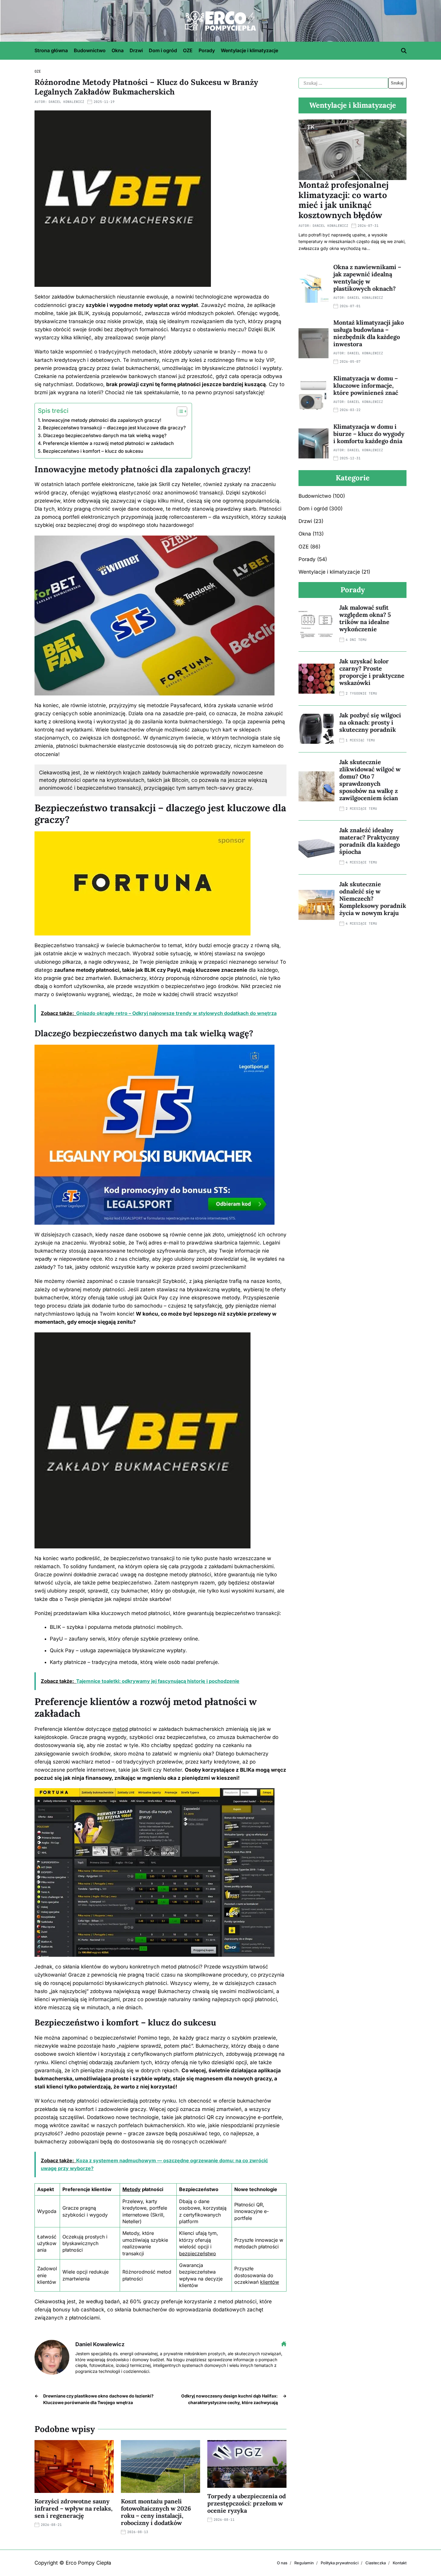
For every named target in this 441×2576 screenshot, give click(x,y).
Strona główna (51, 50)
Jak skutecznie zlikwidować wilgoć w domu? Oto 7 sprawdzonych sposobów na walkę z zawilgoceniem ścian (370, 780)
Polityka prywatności (340, 2563)
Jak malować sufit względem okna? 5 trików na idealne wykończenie (365, 618)
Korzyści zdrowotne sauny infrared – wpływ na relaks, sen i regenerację (73, 2508)
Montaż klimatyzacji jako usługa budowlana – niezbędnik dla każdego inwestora (369, 333)
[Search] (404, 51)
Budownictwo (90, 50)
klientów (270, 2282)
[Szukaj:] (343, 83)
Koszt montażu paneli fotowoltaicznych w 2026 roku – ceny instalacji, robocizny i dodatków (156, 2512)
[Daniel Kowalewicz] (52, 2357)
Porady (207, 50)
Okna (118, 50)
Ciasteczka (376, 2563)
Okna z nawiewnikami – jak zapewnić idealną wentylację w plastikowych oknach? (367, 278)
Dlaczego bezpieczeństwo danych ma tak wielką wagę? (105, 435)
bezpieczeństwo (198, 2253)
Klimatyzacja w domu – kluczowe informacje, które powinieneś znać (366, 385)
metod (120, 1729)
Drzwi (136, 50)
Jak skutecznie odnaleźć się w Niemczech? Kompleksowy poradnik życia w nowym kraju (373, 898)
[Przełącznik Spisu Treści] (179, 411)
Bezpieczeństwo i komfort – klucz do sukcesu (93, 451)
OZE (188, 50)
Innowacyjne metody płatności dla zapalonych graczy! (102, 420)
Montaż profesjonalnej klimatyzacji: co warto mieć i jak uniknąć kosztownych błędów (343, 200)
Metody (132, 2189)
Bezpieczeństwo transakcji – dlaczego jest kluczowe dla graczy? (114, 428)
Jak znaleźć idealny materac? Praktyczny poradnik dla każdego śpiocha (370, 841)
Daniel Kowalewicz (66, 102)
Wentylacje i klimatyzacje (249, 50)
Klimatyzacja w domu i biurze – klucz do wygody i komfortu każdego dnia (369, 434)
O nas (282, 2563)
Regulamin (304, 2563)
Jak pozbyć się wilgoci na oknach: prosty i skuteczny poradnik (370, 722)
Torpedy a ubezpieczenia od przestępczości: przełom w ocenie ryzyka (247, 2503)
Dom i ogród (163, 50)
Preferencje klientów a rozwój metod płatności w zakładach (108, 443)
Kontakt (400, 2563)
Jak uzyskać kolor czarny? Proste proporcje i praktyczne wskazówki (372, 672)
